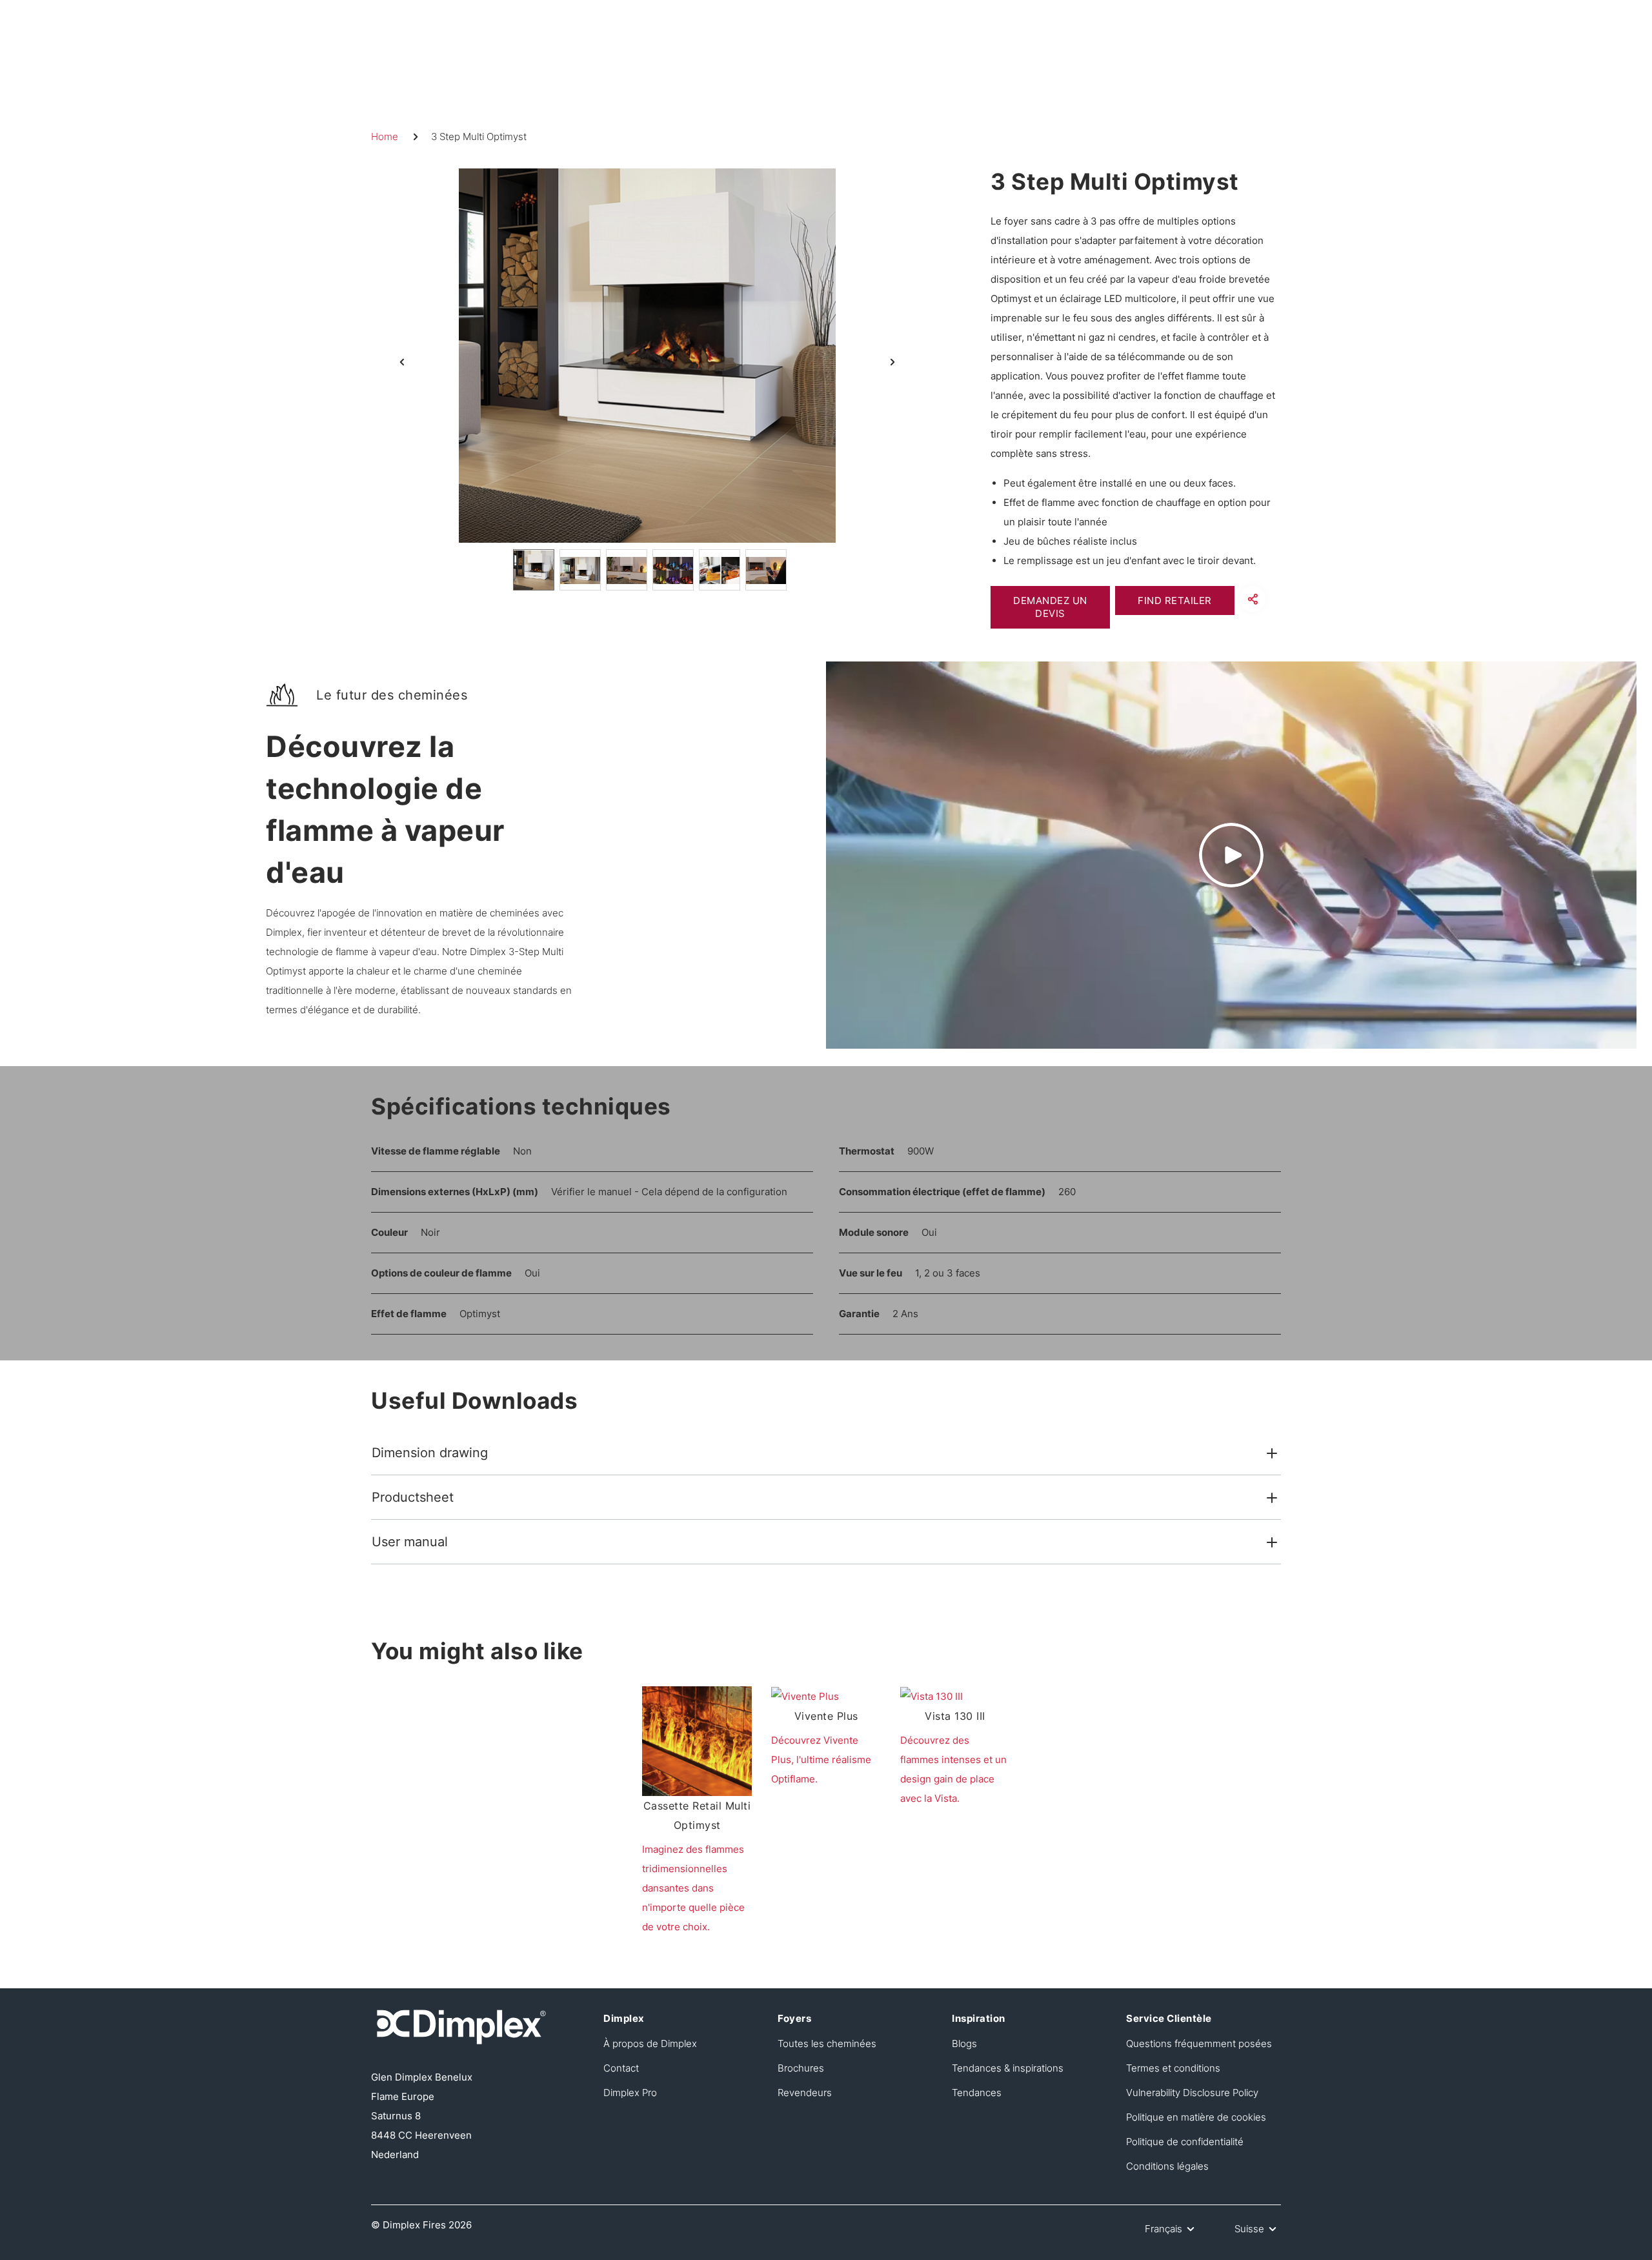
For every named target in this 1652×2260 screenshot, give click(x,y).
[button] (1253, 599)
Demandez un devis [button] (1050, 607)
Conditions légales (1167, 2166)
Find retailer (1175, 600)
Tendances (977, 2093)
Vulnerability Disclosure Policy (1192, 2093)
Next (892, 362)
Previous (402, 362)
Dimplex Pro (630, 2093)
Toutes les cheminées (827, 2043)
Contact (621, 2068)
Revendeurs (805, 2093)
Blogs (964, 2043)
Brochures (801, 2068)
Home (385, 136)
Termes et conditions (1173, 2068)
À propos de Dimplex (650, 2043)
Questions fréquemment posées (1199, 2043)
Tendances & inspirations (1008, 2068)
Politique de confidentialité (1185, 2142)
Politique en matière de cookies (1196, 2117)
